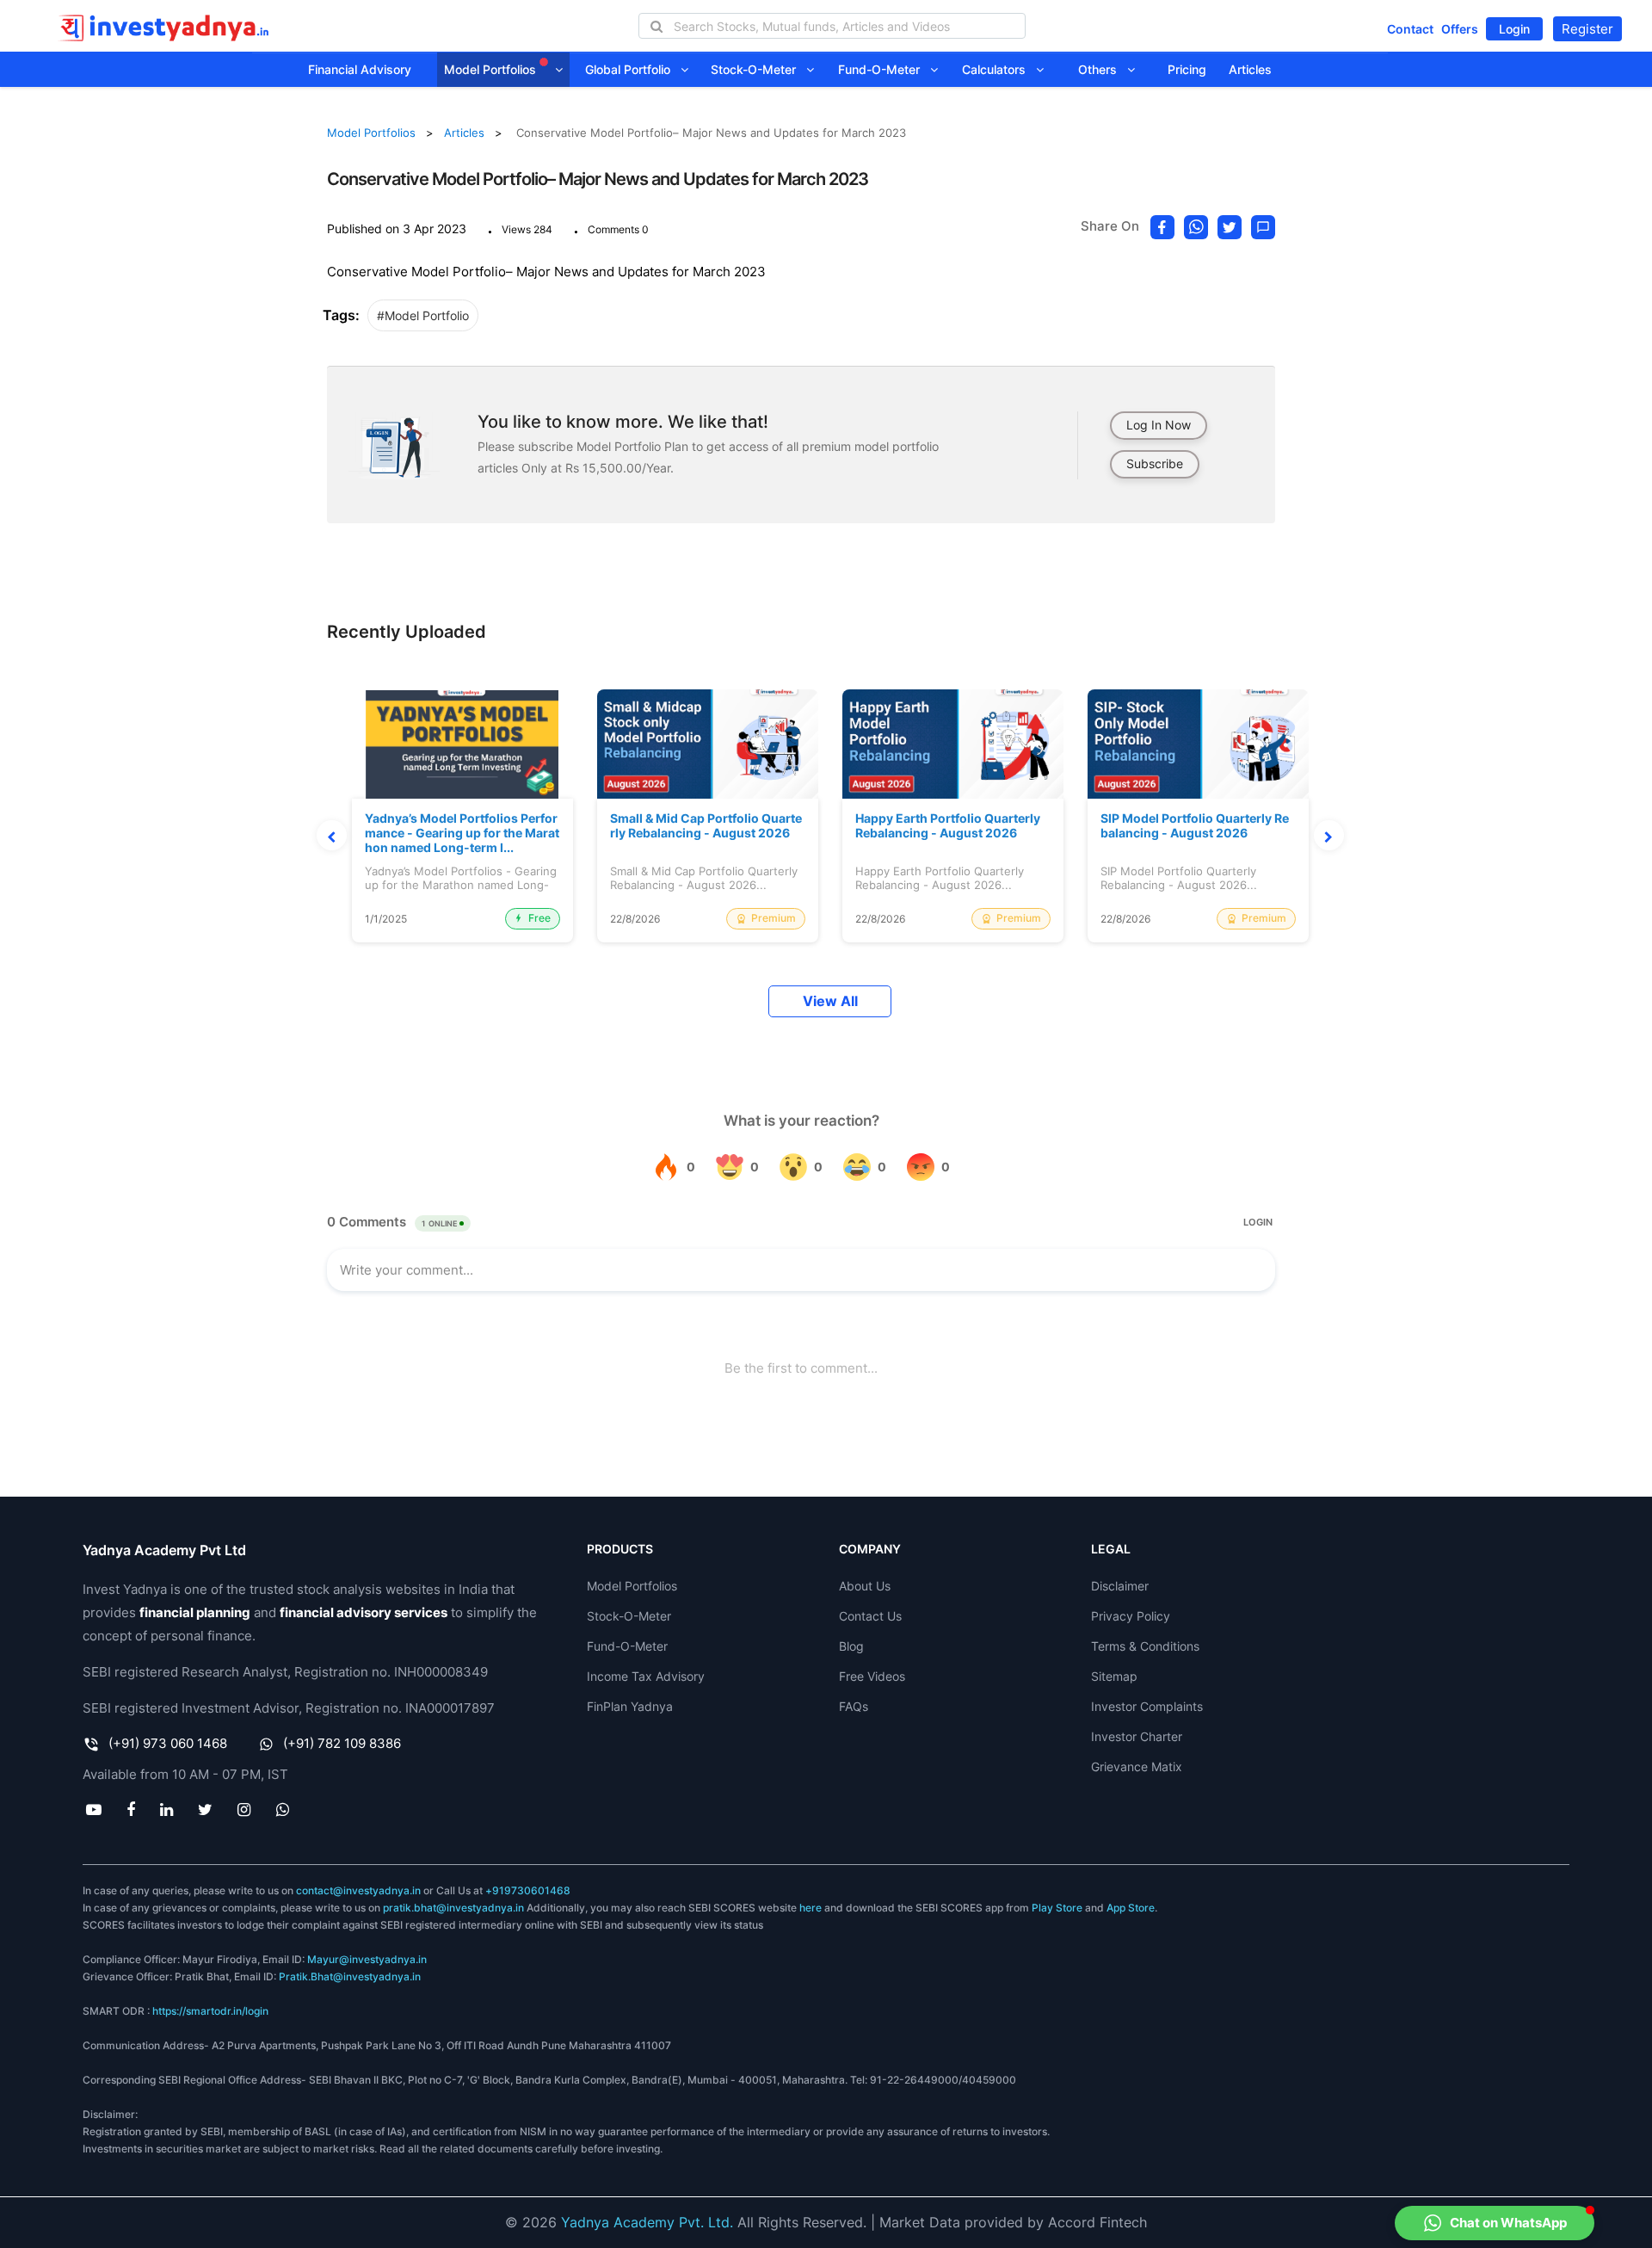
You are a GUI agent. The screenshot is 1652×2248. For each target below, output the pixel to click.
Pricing (1187, 69)
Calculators (999, 69)
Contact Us (870, 1616)
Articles (1250, 69)
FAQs (854, 1706)
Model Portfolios (492, 69)
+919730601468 (528, 1890)
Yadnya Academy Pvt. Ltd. (647, 2222)
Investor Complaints (1147, 1706)
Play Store (1057, 1908)
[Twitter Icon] (206, 1809)
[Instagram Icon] (244, 1809)
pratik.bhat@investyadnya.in (453, 1908)
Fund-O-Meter (884, 69)
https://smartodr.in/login (210, 2011)
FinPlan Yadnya (630, 1706)
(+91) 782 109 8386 (342, 1743)
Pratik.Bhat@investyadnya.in (350, 1976)
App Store (1131, 1908)
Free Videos (872, 1676)
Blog (851, 1646)
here (811, 1908)
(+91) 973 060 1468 (168, 1743)
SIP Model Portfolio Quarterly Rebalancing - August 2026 (1195, 826)
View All (830, 1001)
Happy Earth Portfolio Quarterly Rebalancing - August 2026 (948, 826)
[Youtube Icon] (93, 1809)
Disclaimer (1120, 1586)
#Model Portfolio (423, 315)
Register (1587, 29)
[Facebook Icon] (130, 1809)
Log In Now (1159, 425)
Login (1514, 29)
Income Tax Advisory (646, 1676)
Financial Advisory (360, 69)
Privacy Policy (1131, 1616)
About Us (865, 1586)
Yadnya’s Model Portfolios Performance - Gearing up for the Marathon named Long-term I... (462, 833)
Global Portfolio (633, 69)
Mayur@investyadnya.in (367, 1959)
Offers (1460, 29)
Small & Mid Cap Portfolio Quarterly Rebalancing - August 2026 (706, 826)
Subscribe (1155, 463)
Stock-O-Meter (758, 69)
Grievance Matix (1137, 1766)
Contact (1410, 29)
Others (1103, 69)
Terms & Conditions (1145, 1646)
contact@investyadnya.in (358, 1890)
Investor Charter (1137, 1736)
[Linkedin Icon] (166, 1809)
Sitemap (1114, 1676)
